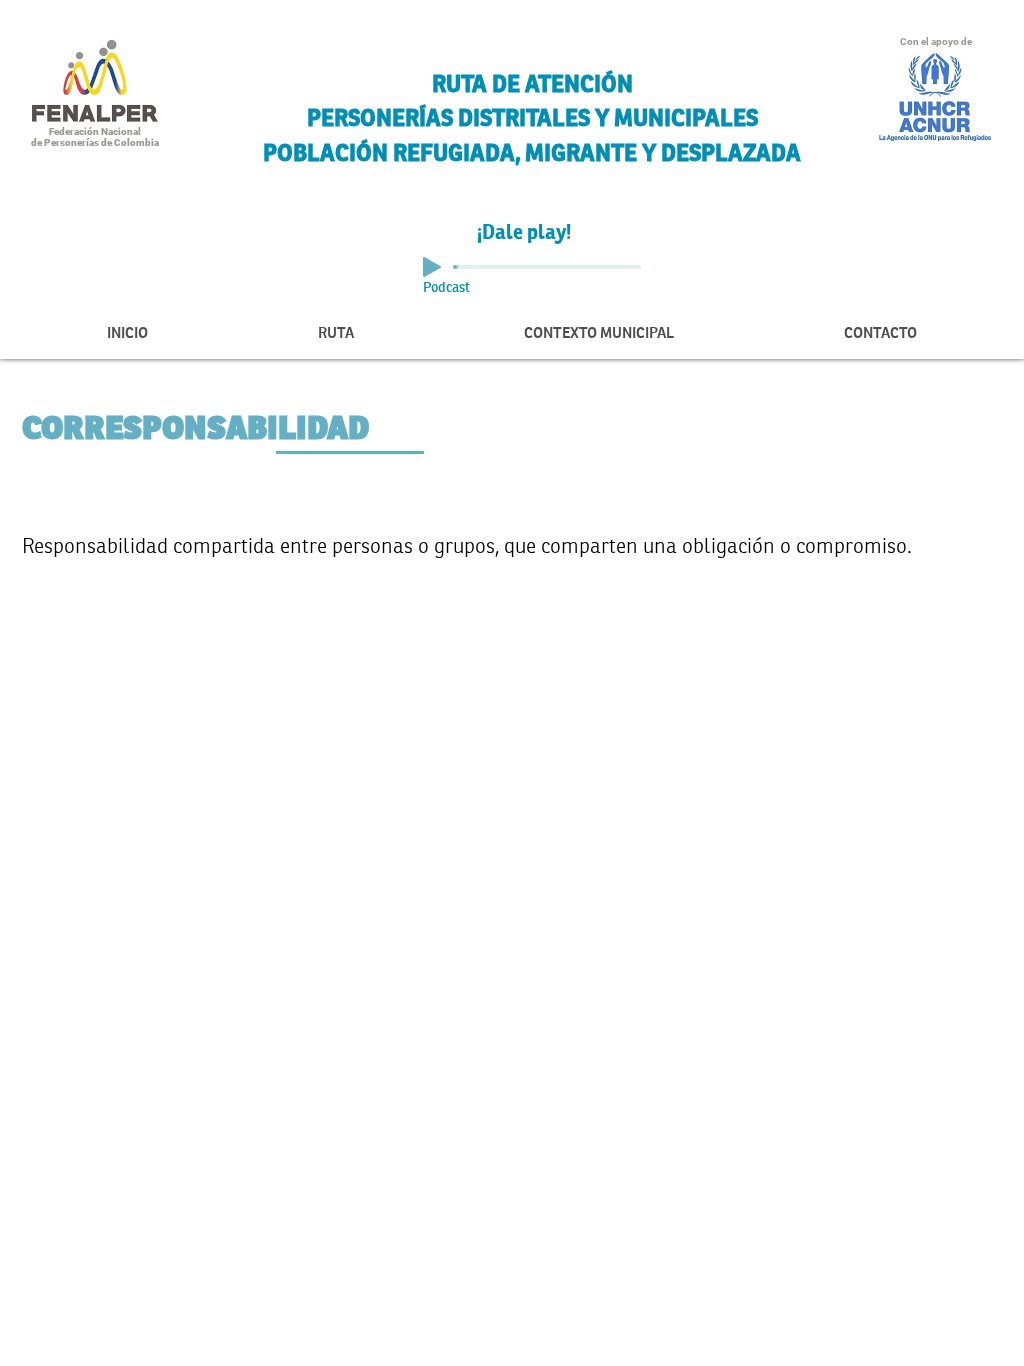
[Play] (432, 267)
